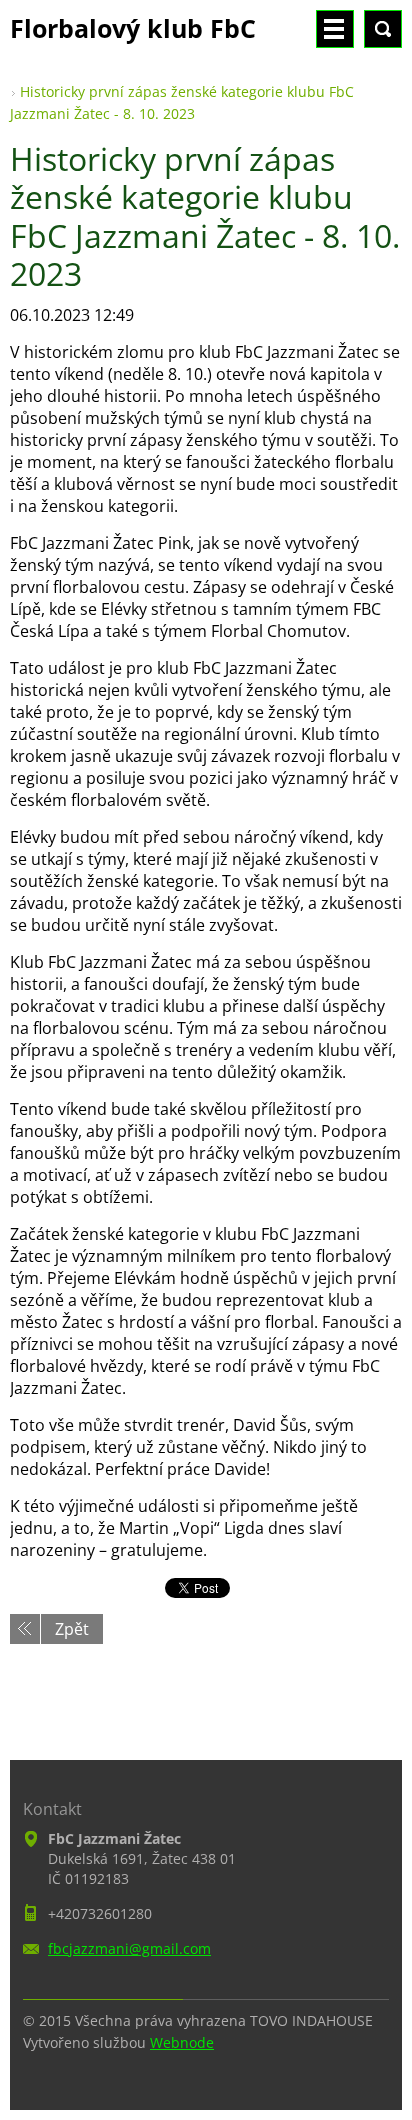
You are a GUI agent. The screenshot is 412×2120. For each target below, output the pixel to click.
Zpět (72, 1629)
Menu (335, 29)
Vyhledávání (383, 29)
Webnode (182, 2042)
